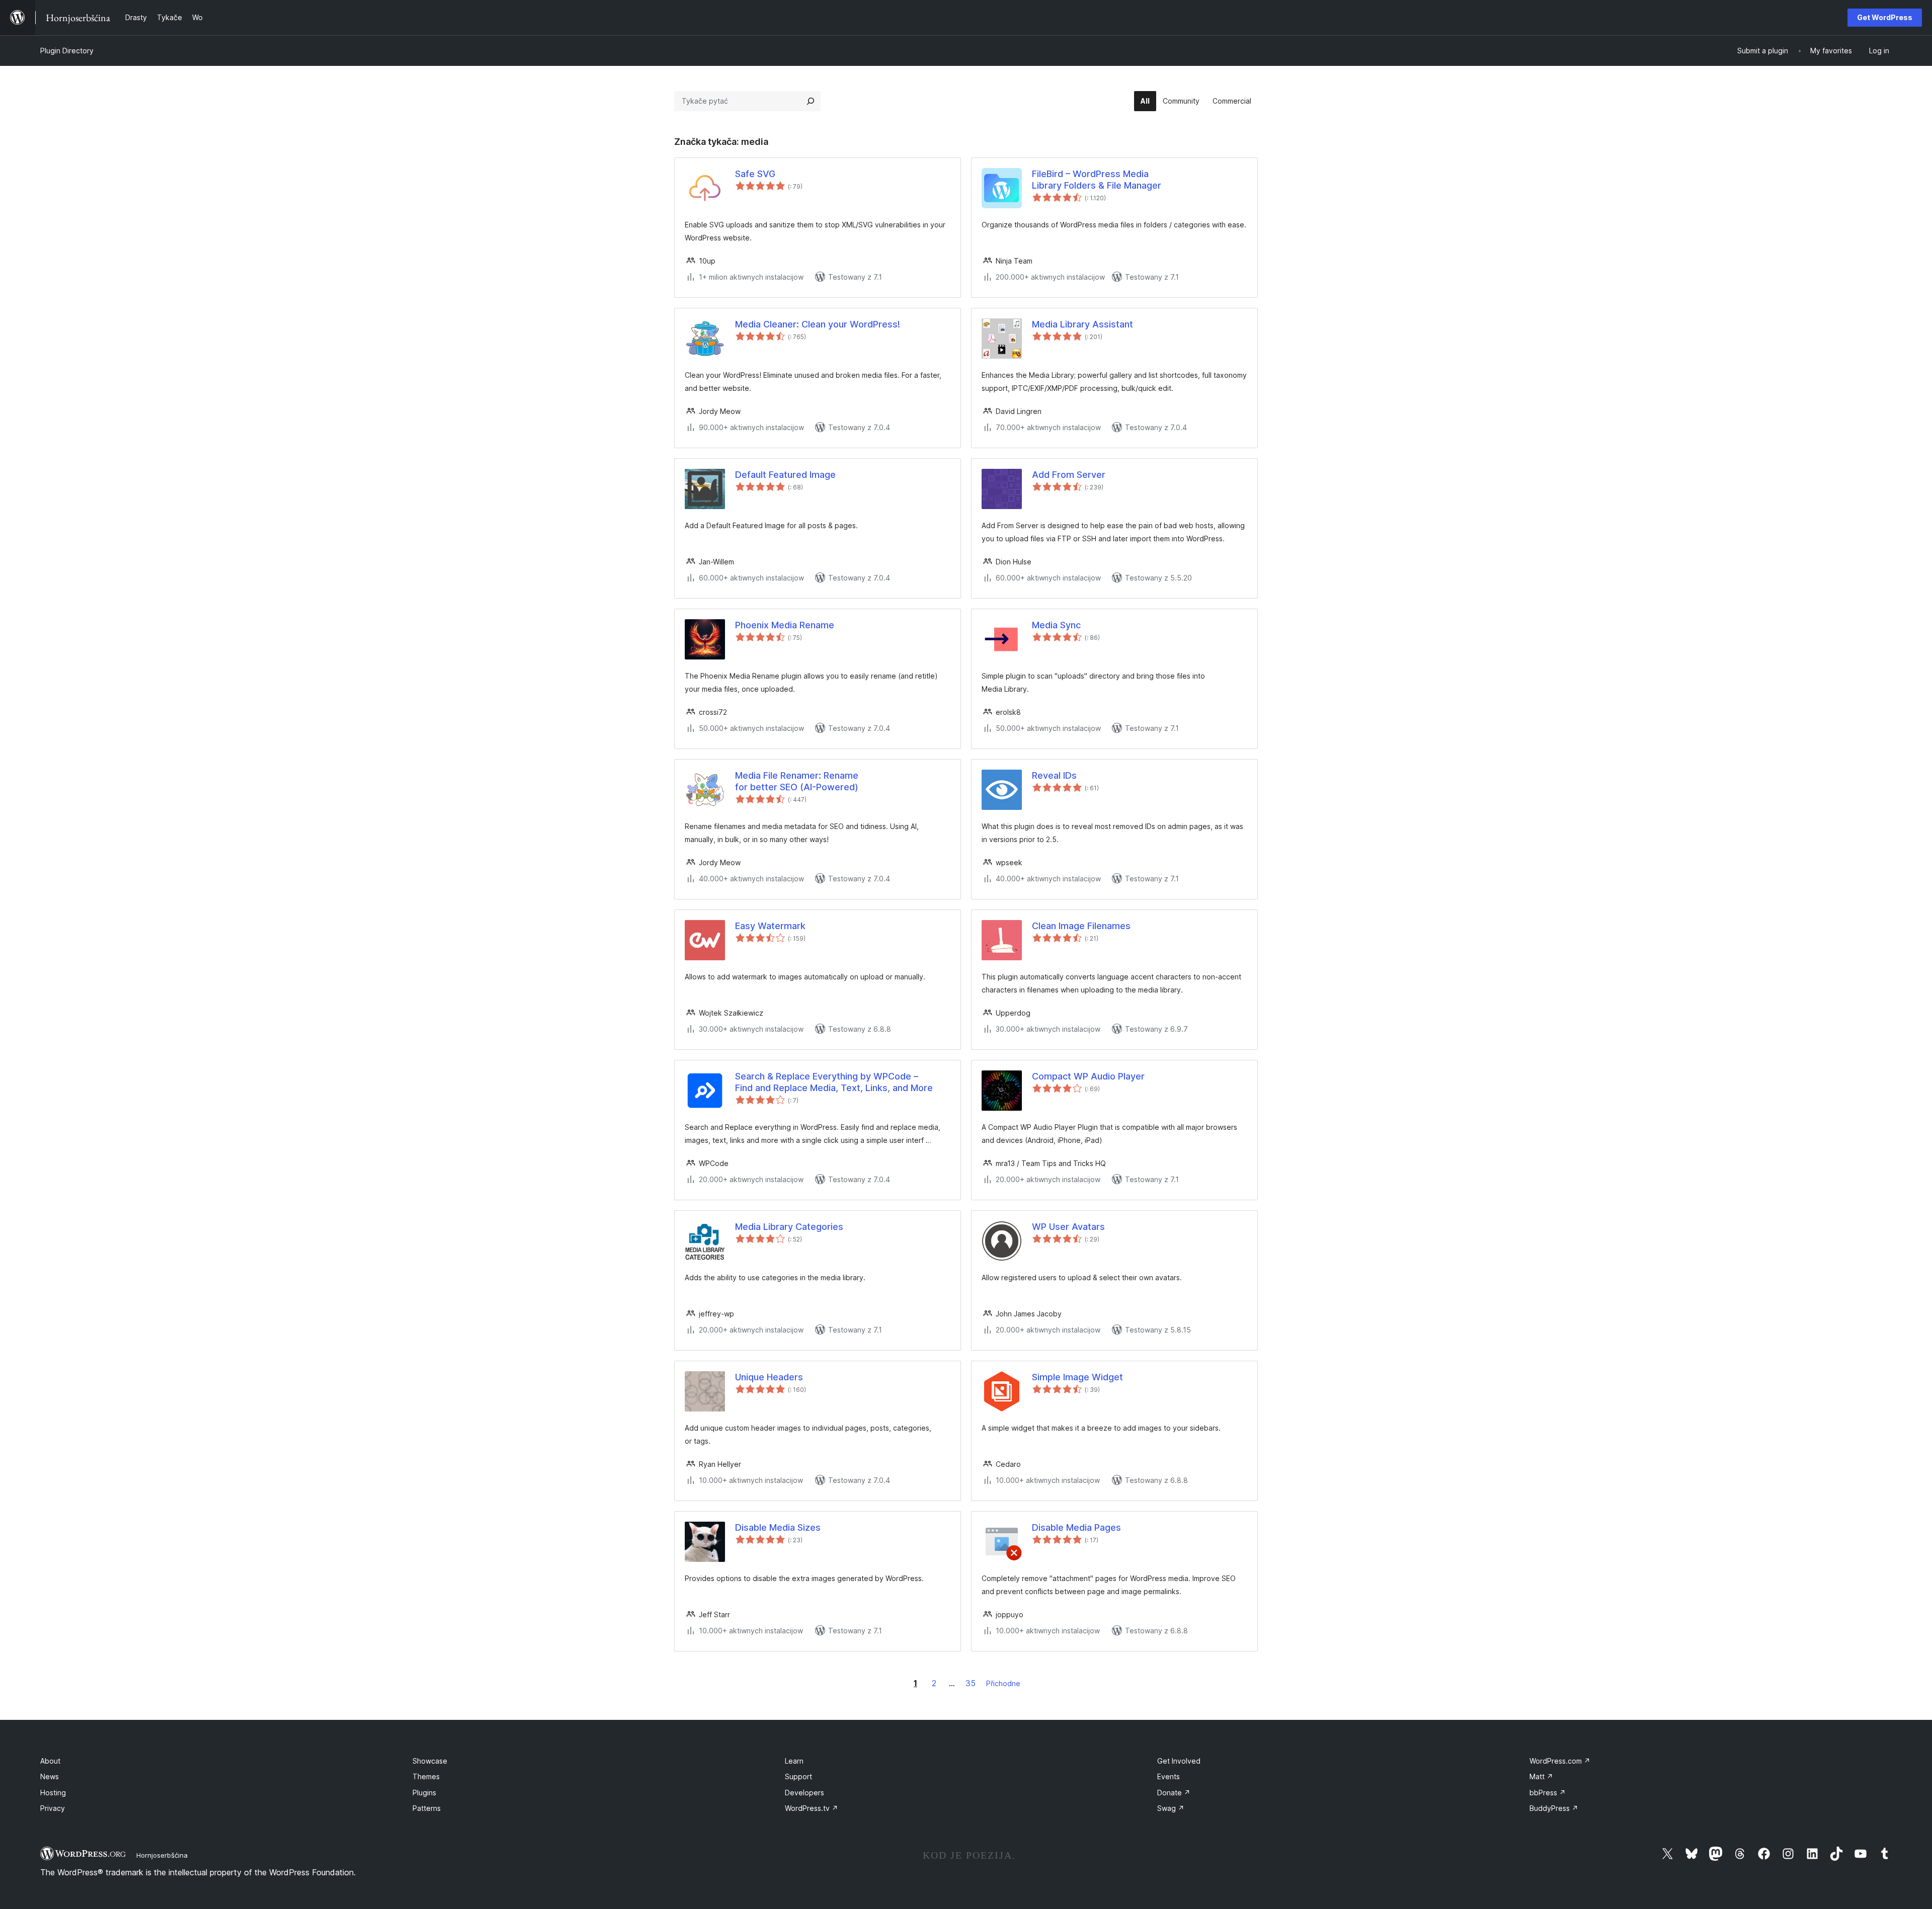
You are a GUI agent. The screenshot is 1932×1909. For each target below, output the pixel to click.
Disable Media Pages (1076, 1527)
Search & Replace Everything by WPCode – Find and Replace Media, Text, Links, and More (834, 1082)
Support (798, 1776)
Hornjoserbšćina (162, 1855)
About (50, 1761)
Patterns (427, 1808)
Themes (426, 1776)
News (50, 1776)
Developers (804, 1793)
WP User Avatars (1068, 1227)
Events (1169, 1776)
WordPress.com (1560, 1761)
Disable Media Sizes (778, 1527)
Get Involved (1179, 1761)
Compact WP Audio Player (1088, 1076)
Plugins (424, 1793)
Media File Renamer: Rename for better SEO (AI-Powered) (797, 781)
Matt (1541, 1776)
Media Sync (1056, 625)
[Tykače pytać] (811, 101)
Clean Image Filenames (1081, 926)
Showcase (430, 1761)
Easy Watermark (770, 926)
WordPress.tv (812, 1808)
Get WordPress (1885, 17)
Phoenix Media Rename (785, 625)
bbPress (1548, 1793)
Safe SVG (755, 174)
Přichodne (1003, 1683)
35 (971, 1683)
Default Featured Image (785, 475)
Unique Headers (769, 1377)
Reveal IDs (1054, 775)
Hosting (53, 1793)
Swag (1171, 1808)
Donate (1174, 1793)
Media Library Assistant (1082, 324)
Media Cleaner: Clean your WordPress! (818, 324)
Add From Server (1069, 475)
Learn (794, 1761)
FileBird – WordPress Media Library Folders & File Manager (1097, 180)
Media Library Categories (789, 1227)
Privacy (53, 1808)
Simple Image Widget (1077, 1377)
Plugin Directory (67, 51)
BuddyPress (1554, 1808)
